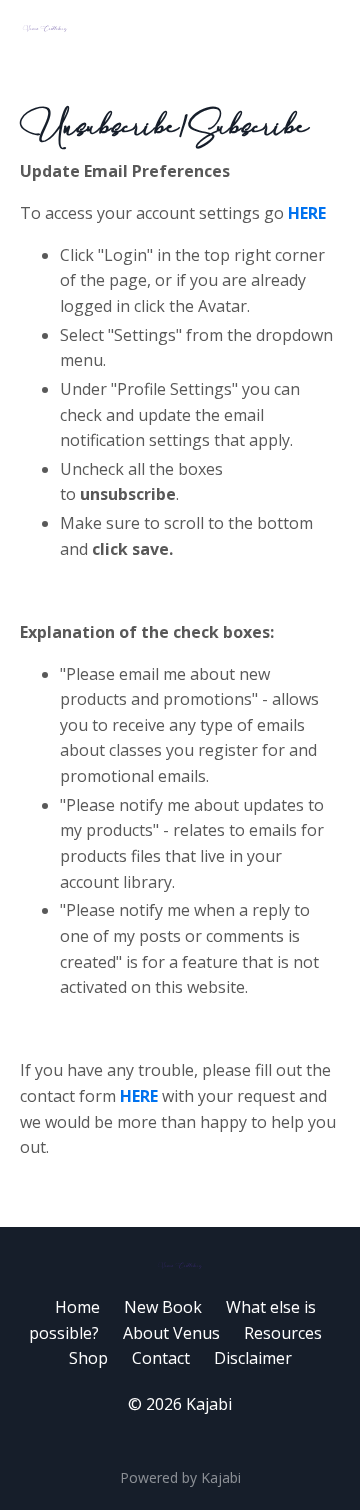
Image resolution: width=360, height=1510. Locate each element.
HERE (309, 213)
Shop (88, 1358)
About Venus (171, 1333)
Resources (283, 1333)
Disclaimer (253, 1358)
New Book (163, 1307)
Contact (161, 1358)
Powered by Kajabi (180, 1477)
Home (77, 1307)
